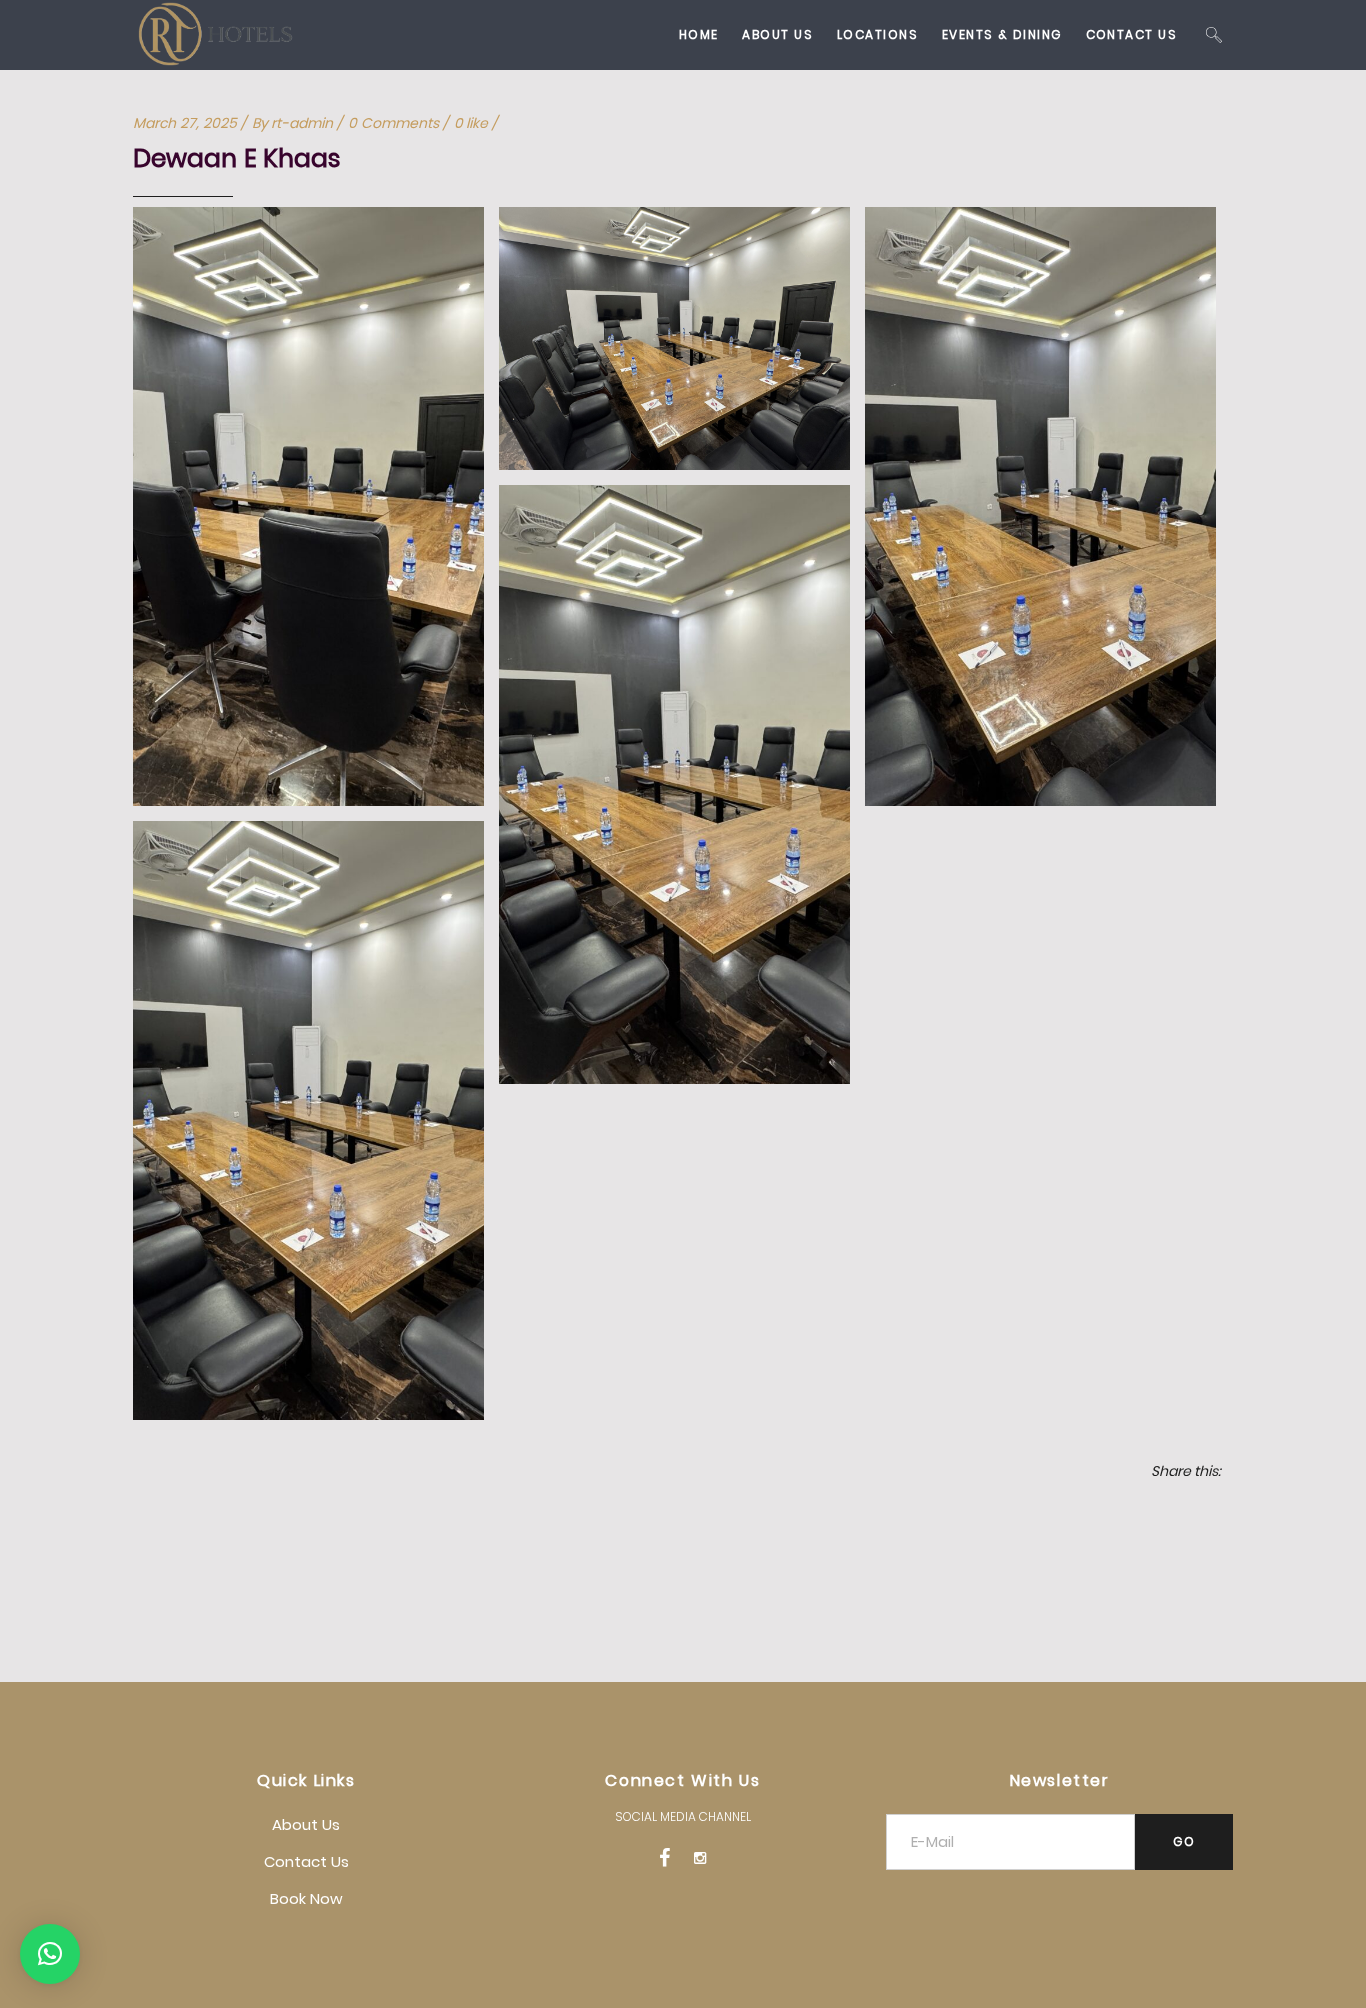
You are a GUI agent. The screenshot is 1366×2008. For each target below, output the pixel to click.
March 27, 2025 (185, 123)
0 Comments (393, 123)
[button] (50, 1954)
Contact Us (306, 1861)
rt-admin (302, 123)
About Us (306, 1824)
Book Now (306, 1898)
